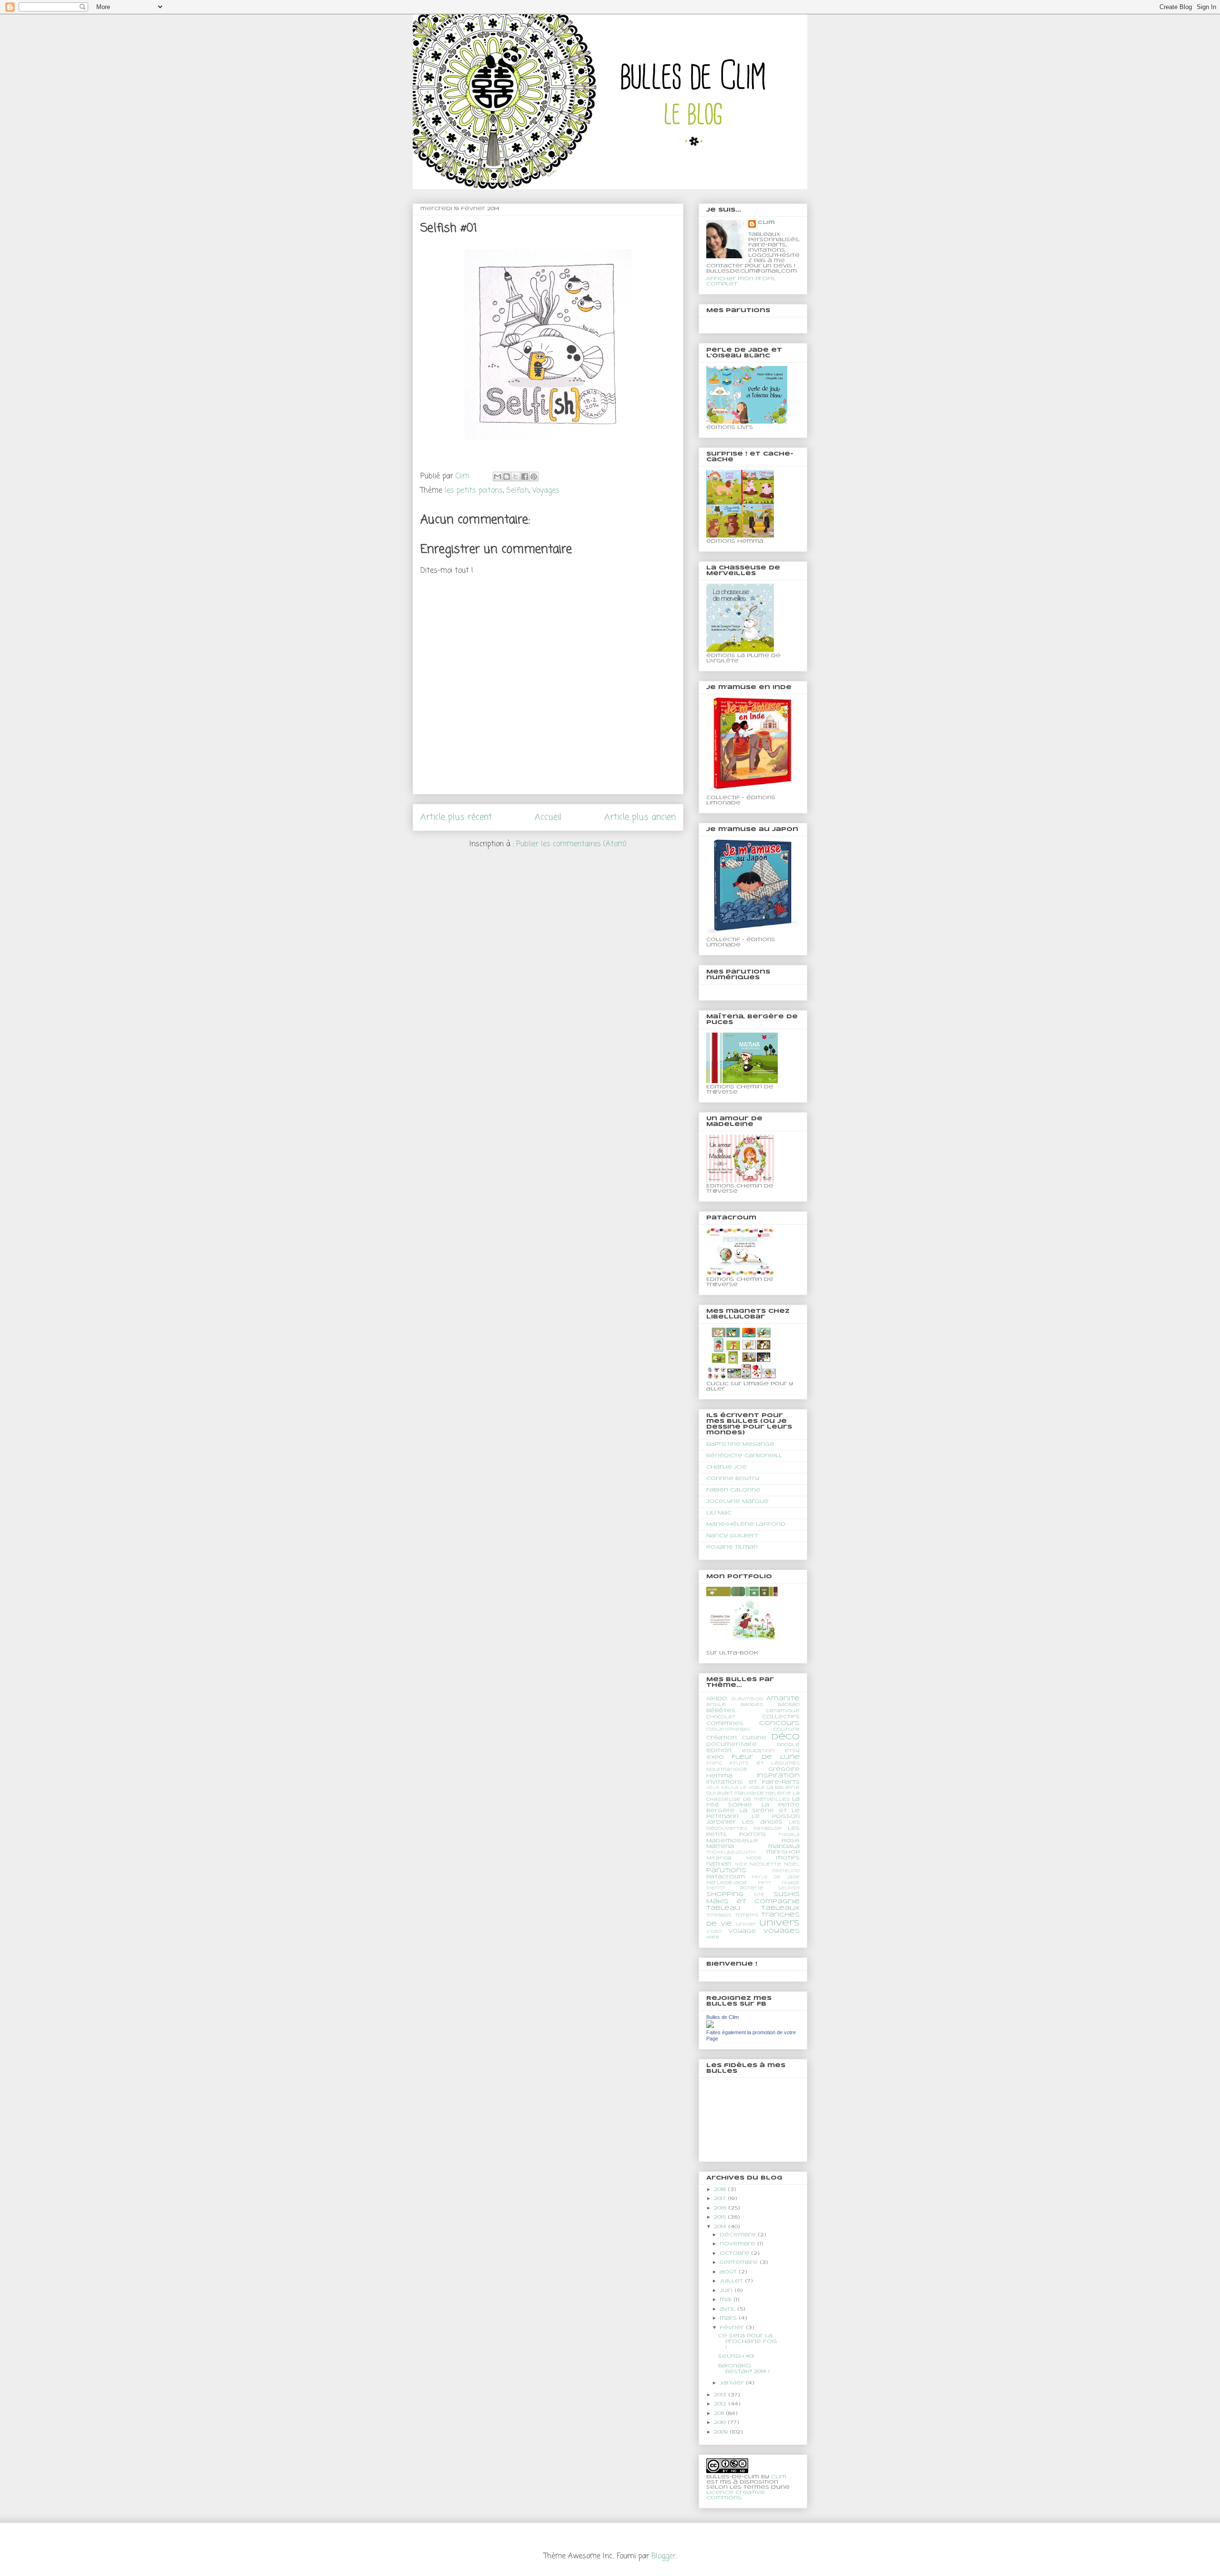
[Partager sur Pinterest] (534, 477)
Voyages (546, 491)
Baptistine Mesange (740, 1444)
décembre (739, 2235)
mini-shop (783, 1852)
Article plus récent (456, 817)
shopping (725, 1894)
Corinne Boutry (733, 1479)
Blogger (664, 2556)
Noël (792, 1864)
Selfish (518, 491)
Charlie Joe (727, 1467)
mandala (784, 1846)
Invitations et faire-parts (753, 1782)
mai (727, 2300)
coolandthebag (728, 1730)
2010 (721, 2423)
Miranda (719, 1858)
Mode (754, 1858)
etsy (792, 1751)
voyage (742, 1931)
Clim (766, 223)
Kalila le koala (743, 1788)
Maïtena (720, 1846)
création (722, 1738)
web (713, 1937)
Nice (741, 1865)
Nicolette (765, 1864)
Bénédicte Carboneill (744, 1456)
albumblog (747, 1699)
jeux (713, 1788)
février (733, 2328)
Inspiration (778, 1776)
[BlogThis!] (507, 477)
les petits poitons (474, 491)
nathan (719, 1864)
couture (787, 1729)
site (759, 1895)
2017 (721, 2199)
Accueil (548, 817)
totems (747, 1915)
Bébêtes (721, 1711)
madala (789, 1835)
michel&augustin (731, 1853)
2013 (721, 2395)
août (729, 2272)
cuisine (754, 1738)
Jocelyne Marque (737, 1501)
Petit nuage (779, 1883)
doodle (788, 1745)
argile (716, 1705)
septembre (740, 2262)
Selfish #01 (736, 2356)
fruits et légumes (765, 1763)
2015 (721, 2217)
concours (779, 1723)
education (758, 1751)
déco (785, 1737)
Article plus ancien (640, 817)
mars (729, 2318)
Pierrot (716, 1888)
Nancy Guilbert (732, 1536)
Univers (779, 1923)
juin (727, 2291)
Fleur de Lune (766, 1757)
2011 (720, 2414)
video (714, 1932)
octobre (735, 2253)
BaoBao (789, 1705)
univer (746, 1924)
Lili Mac (719, 1513)
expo (715, 1757)
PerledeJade (727, 1883)
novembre (738, 2244)
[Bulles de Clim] (710, 2027)
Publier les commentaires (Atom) (571, 844)
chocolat (721, 1717)
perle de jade (776, 1877)
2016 (721, 2208)
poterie (752, 1888)
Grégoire (784, 1769)
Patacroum (726, 1877)
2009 (722, 2432)
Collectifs (781, 1717)
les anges (762, 1822)
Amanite (783, 1699)
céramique (783, 1711)
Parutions (726, 1871)
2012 (721, 2404)
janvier (733, 2383)
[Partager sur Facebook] (525, 477)
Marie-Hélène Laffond (746, 1524)
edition (719, 1751)
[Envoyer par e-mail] (498, 477)
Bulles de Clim (722, 2017)
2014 (721, 2227)
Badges (752, 1705)
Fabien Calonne (733, 1490)
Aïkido (717, 1699)
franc (714, 1764)
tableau (723, 1908)
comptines (725, 1724)
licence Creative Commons (736, 2495)
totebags (719, 1916)
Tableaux (780, 1908)
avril (728, 2309)
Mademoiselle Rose (753, 1841)
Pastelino (786, 1871)
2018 (721, 2190)
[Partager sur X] (516, 477)
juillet (732, 2281)
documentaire (732, 1744)
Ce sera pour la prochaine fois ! (748, 2342)
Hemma (719, 1776)
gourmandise (727, 1770)
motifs (788, 1858)
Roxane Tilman (732, 1547)
